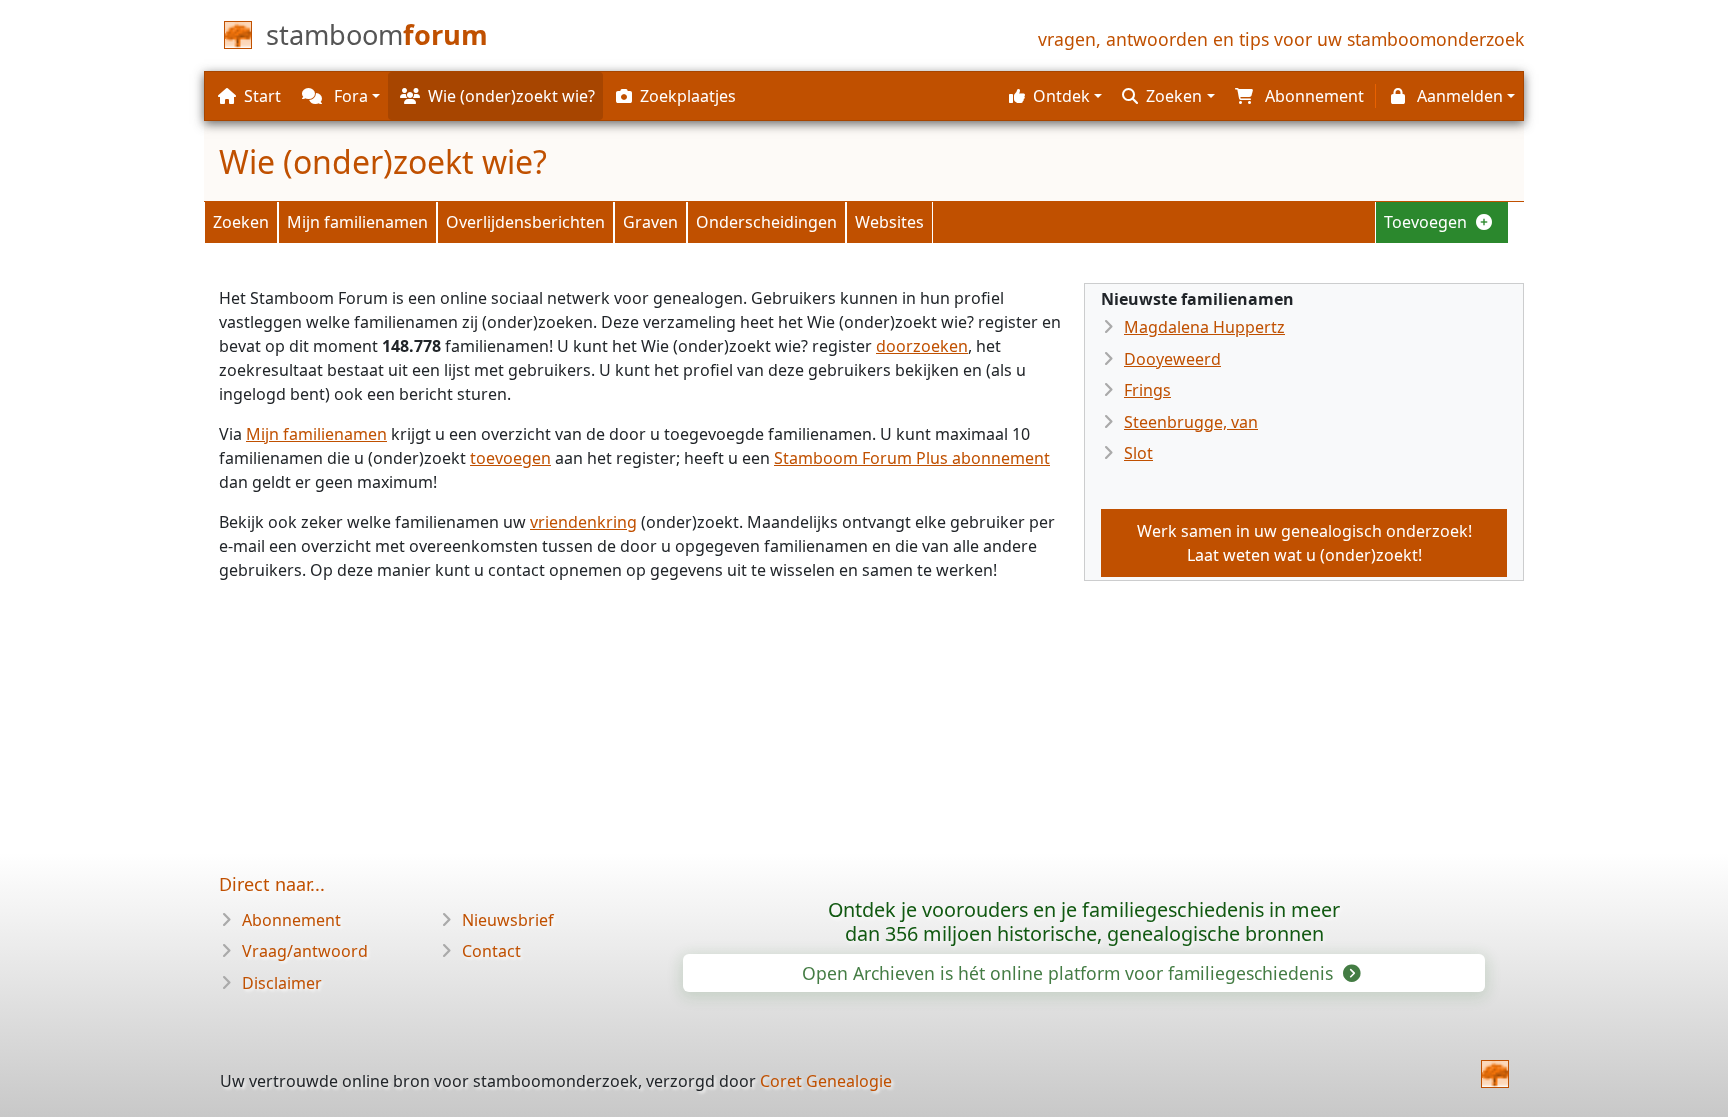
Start (262, 96)
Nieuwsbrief (508, 920)
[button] (1053, 96)
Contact (491, 951)
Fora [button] (349, 96)
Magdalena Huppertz (1204, 327)
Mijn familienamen (357, 222)
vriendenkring (583, 522)
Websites (889, 222)
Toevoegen (1427, 222)
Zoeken (241, 222)
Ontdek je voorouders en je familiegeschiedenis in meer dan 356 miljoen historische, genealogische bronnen (1084, 921)
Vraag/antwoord (305, 951)
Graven (650, 222)
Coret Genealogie (826, 1081)
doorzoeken (922, 346)
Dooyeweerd (1172, 359)
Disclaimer (282, 983)
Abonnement (291, 920)
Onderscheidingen (766, 222)
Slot (1138, 453)
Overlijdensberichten (525, 222)
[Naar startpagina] (1495, 1074)
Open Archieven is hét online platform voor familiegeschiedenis (1070, 973)
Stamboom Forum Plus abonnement (912, 458)
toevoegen (510, 458)
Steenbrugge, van (1191, 422)
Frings (1147, 390)
